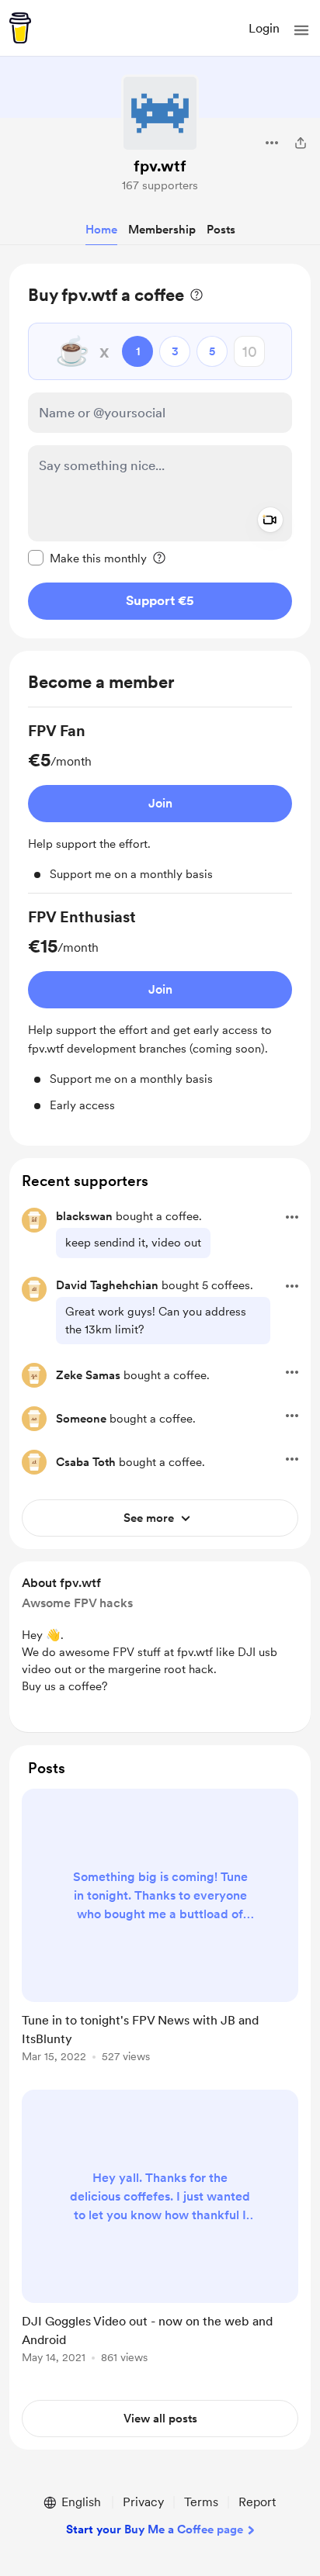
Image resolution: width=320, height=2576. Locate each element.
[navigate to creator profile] (160, 113)
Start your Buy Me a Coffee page (155, 2529)
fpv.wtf (160, 166)
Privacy (143, 2502)
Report (257, 2502)
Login (264, 28)
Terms (201, 2502)
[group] (160, 807)
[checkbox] (87, 558)
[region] (160, 451)
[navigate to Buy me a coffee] (20, 28)
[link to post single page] (160, 1928)
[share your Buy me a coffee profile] (301, 143)
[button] (301, 30)
